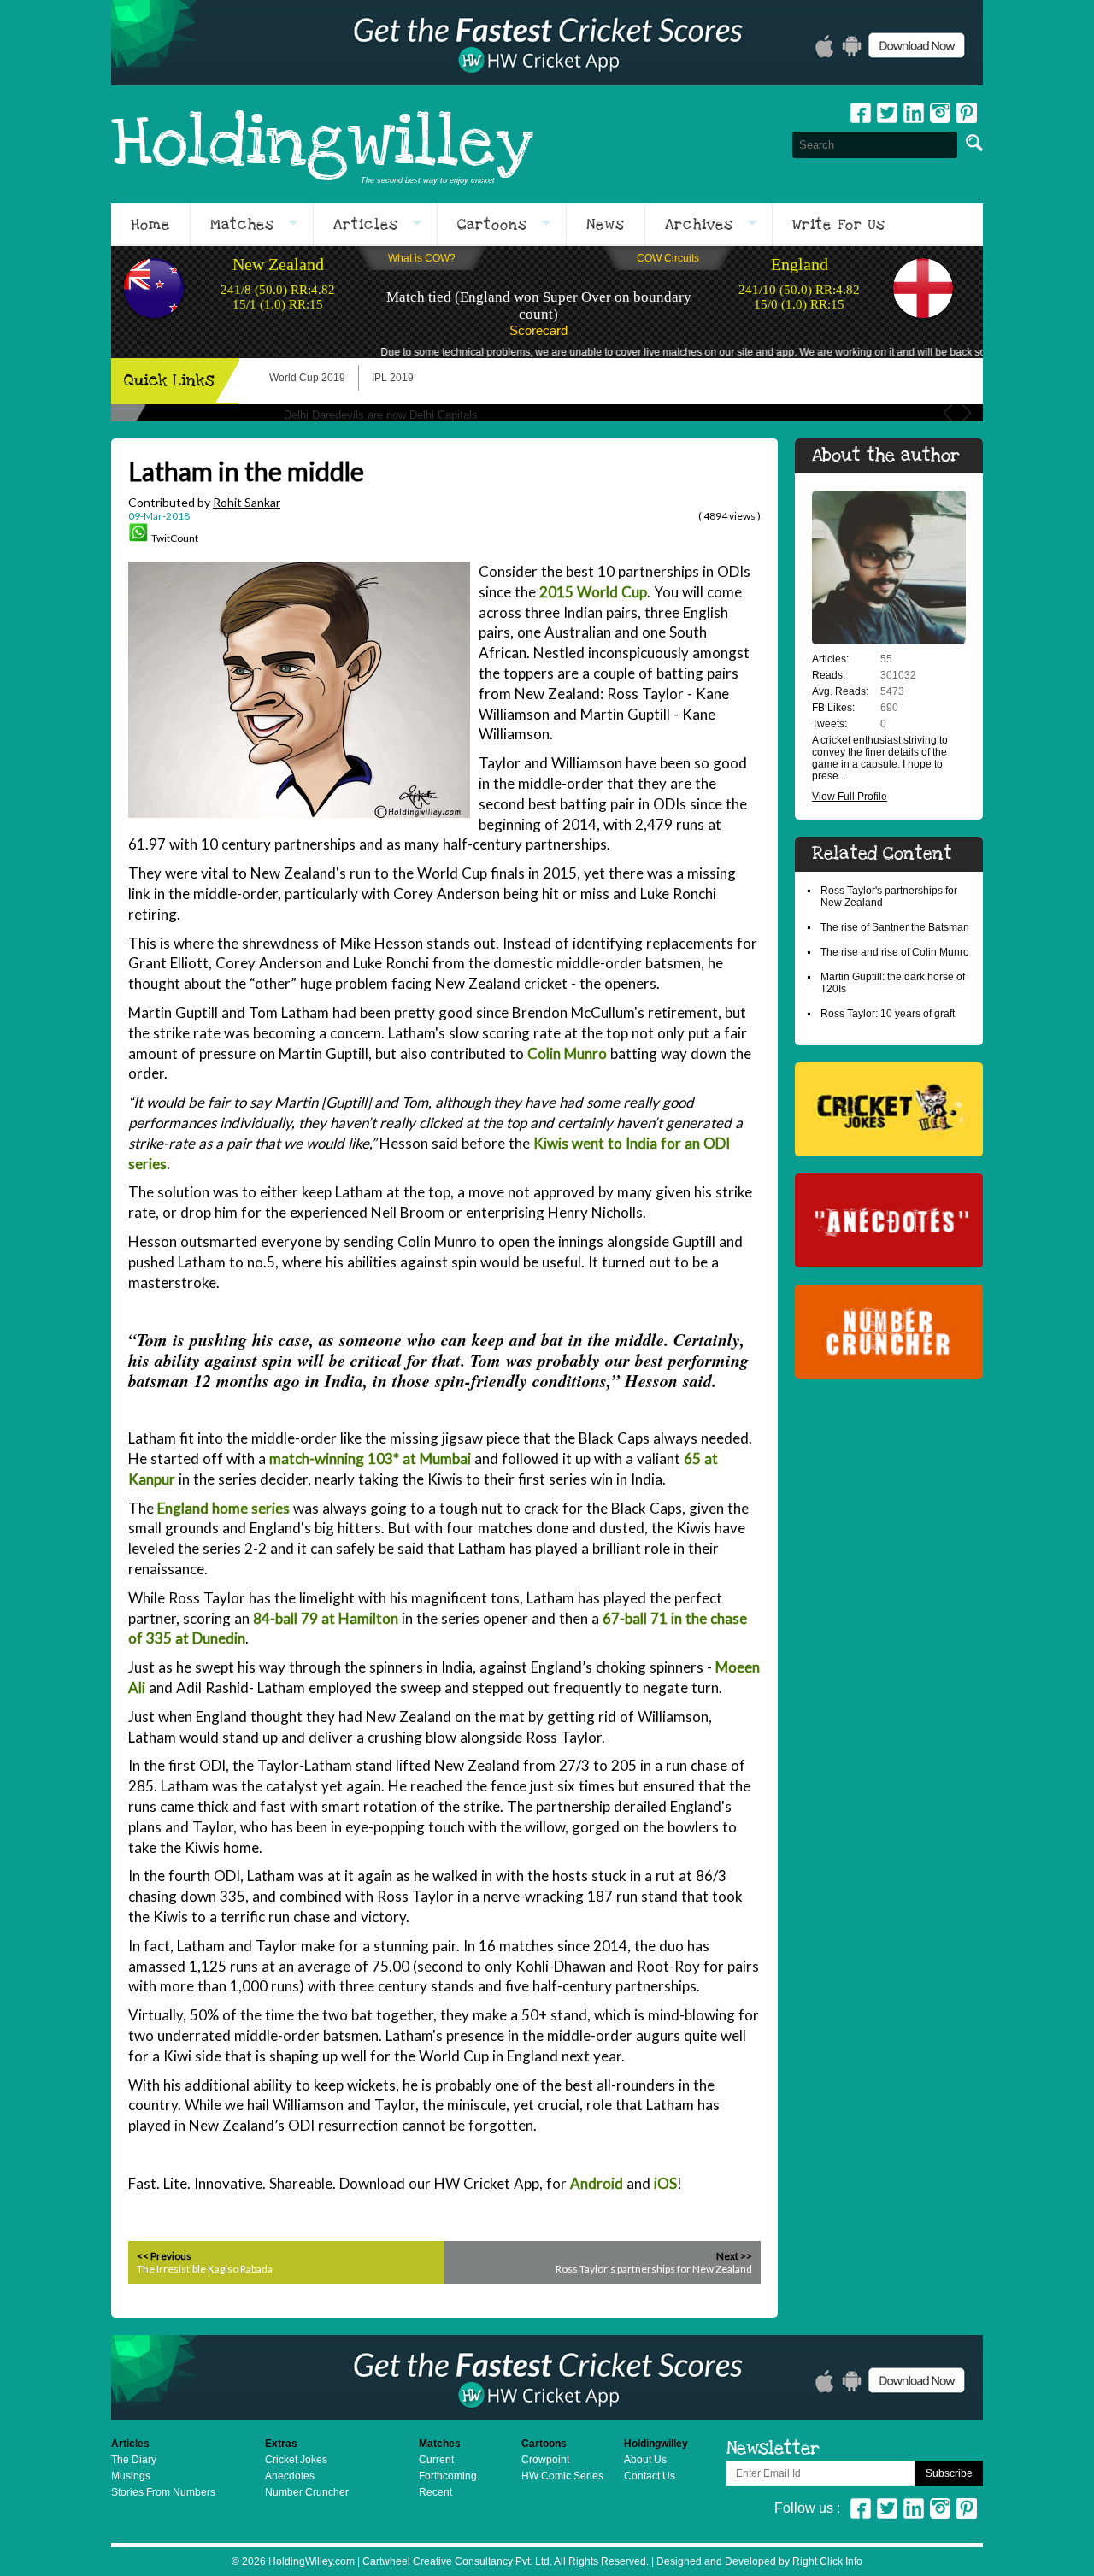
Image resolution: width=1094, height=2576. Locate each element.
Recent (435, 2492)
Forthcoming (448, 2476)
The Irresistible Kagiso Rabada (205, 2269)
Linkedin (914, 113)
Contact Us (650, 2476)
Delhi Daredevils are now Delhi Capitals (381, 415)
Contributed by (204, 502)
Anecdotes (290, 2476)
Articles (366, 225)
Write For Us (839, 225)
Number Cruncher (307, 2492)
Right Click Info (826, 2561)
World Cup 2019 (307, 378)
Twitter (887, 113)
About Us (645, 2460)
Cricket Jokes (296, 2460)
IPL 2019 (393, 378)
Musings (131, 2476)
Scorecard (538, 330)
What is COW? (422, 258)
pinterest (967, 113)
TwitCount (175, 538)
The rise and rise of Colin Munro (895, 952)
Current (436, 2460)
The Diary (134, 2460)
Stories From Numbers (163, 2492)
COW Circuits (668, 258)
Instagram (940, 113)
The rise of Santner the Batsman (895, 927)
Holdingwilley (322, 144)
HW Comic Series (562, 2476)
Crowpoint (545, 2460)
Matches (242, 225)
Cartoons (492, 225)
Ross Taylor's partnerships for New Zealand (654, 2269)
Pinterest (967, 2508)
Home (150, 225)
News (606, 225)
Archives (699, 225)
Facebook (861, 113)
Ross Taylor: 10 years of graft (888, 1014)
